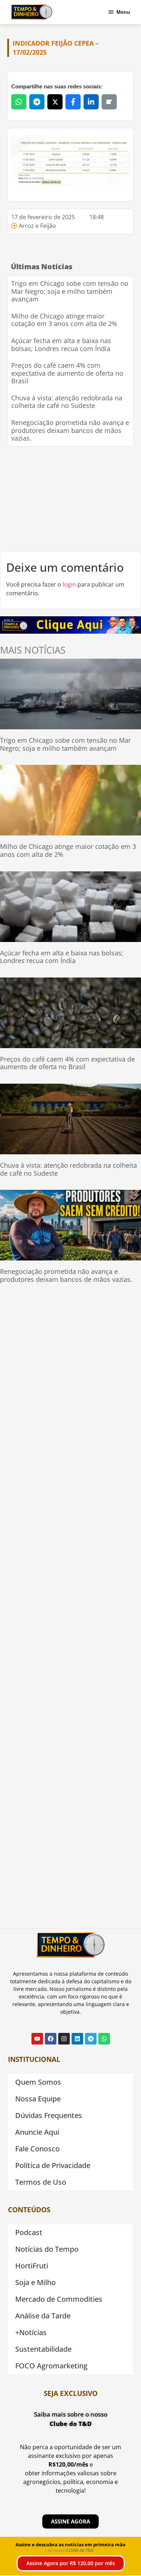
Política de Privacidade (53, 2165)
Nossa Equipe (38, 2099)
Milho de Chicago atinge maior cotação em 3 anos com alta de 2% (64, 320)
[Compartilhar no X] (55, 102)
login (69, 584)
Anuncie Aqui (37, 2132)
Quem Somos (38, 2082)
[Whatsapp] (104, 2039)
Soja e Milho (35, 2282)
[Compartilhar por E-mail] (109, 102)
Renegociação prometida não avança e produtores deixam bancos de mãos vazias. (70, 430)
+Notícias (31, 2332)
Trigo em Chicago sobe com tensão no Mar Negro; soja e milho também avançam (70, 291)
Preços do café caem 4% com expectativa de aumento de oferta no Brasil (67, 373)
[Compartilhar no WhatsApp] (19, 102)
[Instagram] (64, 2039)
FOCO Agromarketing (51, 2366)
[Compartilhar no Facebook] (73, 102)
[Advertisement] (70, 499)
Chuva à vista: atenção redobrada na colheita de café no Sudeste (67, 402)
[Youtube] (37, 2039)
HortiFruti (32, 2266)
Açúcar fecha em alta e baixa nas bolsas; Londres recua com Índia (61, 345)
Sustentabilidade (43, 2349)
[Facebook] (51, 2039)
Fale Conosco (37, 2149)
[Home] (32, 12)
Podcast (29, 2232)
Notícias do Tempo (47, 2249)
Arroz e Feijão (37, 226)
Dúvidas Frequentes (49, 2115)
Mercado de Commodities (59, 2299)
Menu (123, 12)
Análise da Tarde (43, 2316)
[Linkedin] (77, 2039)
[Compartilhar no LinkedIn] (91, 102)
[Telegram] (91, 2039)
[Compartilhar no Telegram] (37, 102)
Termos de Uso (41, 2182)
